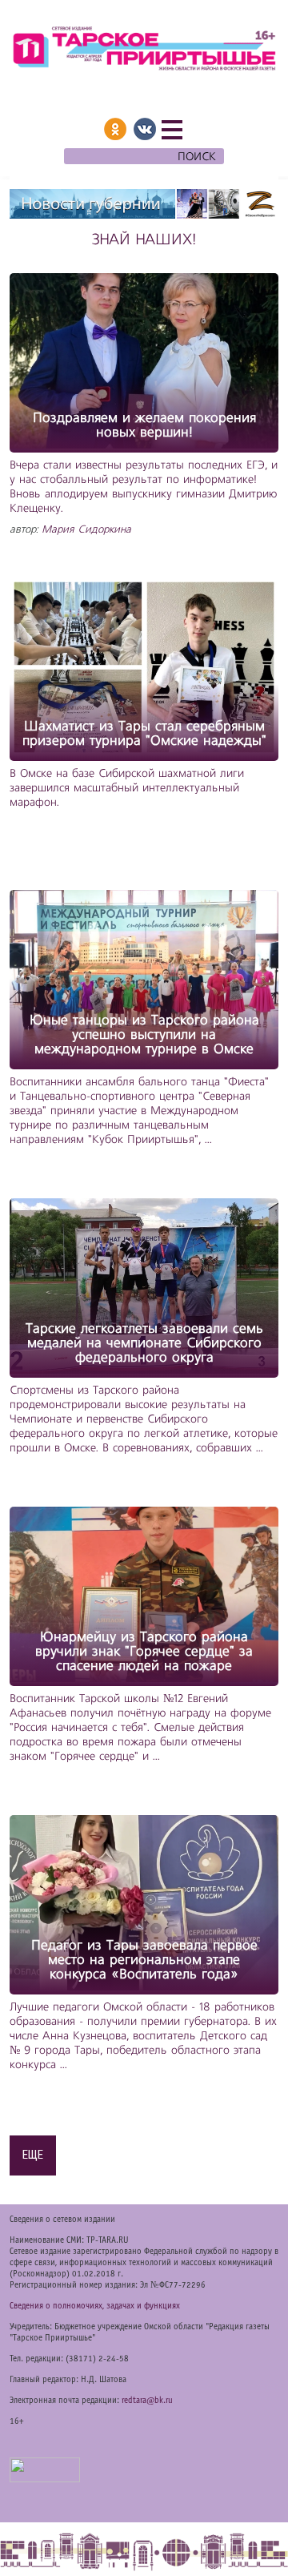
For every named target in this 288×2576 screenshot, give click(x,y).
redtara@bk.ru (147, 2401)
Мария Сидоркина (86, 530)
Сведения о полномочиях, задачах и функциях (95, 2306)
